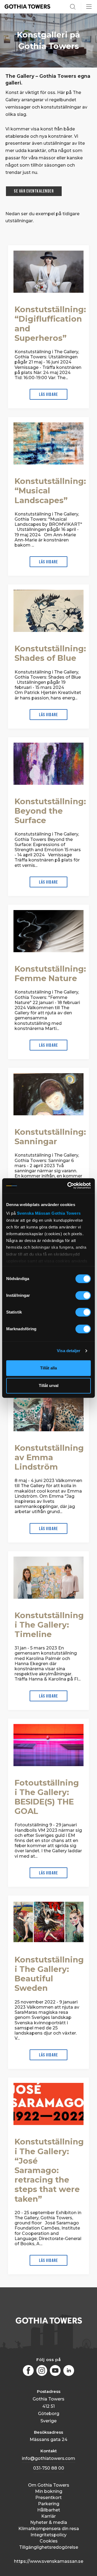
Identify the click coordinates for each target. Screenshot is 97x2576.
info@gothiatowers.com (48, 2458)
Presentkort (48, 2498)
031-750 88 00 (49, 2468)
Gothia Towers (66, 1213)
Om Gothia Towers (49, 2485)
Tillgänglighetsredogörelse (49, 2547)
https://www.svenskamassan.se (49, 2561)
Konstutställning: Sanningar (50, 1137)
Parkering (49, 2504)
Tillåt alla (48, 1368)
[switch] (83, 1295)
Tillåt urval (49, 1385)
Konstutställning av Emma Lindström (49, 1457)
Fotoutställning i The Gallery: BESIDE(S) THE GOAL (47, 1797)
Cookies (49, 2541)
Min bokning (49, 2491)
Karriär (48, 2516)
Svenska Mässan (34, 1213)
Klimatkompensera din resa (49, 2529)
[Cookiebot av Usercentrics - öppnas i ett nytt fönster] (69, 1186)
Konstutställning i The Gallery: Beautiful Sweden (49, 1974)
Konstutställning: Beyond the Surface (50, 811)
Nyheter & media (49, 2522)
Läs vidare (48, 395)
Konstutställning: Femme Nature (50, 974)
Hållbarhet (49, 2510)
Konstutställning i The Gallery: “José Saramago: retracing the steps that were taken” (49, 2170)
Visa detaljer (69, 1351)
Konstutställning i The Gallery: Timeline (49, 1625)
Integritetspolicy (48, 2535)
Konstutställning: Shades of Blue (50, 653)
